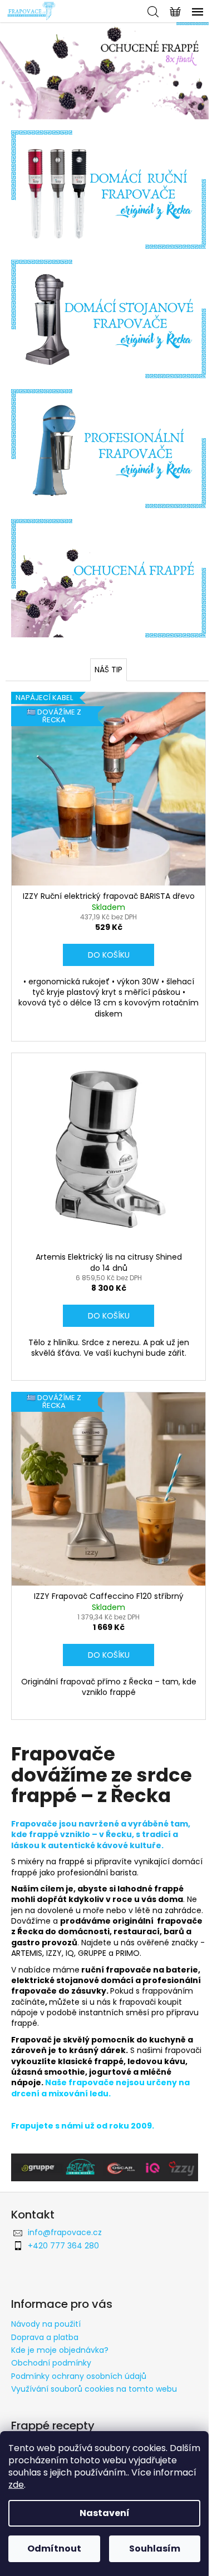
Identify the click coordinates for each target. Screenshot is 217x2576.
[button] (16, 71)
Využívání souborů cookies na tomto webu (94, 2389)
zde (16, 2485)
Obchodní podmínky (51, 2363)
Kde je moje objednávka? (60, 2350)
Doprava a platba (45, 2337)
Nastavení (105, 2513)
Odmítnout (54, 2549)
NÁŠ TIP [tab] (108, 670)
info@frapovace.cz (65, 2232)
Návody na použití (46, 2324)
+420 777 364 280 (63, 2246)
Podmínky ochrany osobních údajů (79, 2376)
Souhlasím (155, 2549)
